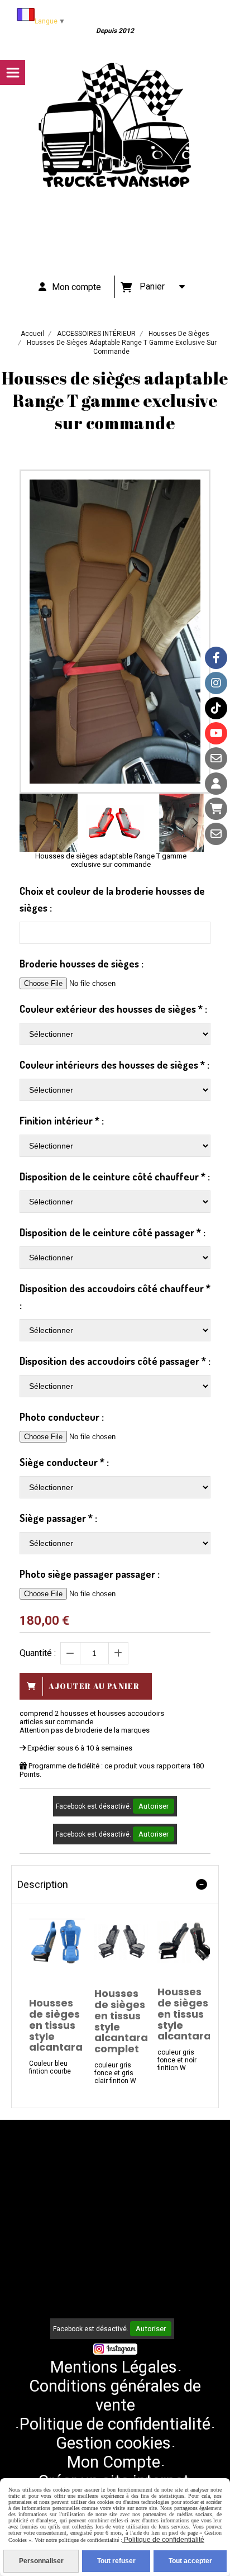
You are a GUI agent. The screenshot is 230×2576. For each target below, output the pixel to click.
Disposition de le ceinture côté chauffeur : (115, 1176)
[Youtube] (216, 733)
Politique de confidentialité (115, 2424)
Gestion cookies (113, 2443)
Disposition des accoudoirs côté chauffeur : (115, 1297)
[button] (195, 823)
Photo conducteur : (62, 1417)
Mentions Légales (114, 2367)
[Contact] (216, 758)
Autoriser (154, 1806)
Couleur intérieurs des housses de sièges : (114, 1065)
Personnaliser (41, 2561)
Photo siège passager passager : (90, 1574)
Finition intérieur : (62, 1121)
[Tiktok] (216, 708)
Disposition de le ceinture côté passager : (112, 1232)
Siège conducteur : (64, 1462)
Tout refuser (116, 2561)
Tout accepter (190, 2561)
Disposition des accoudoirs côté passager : (115, 1361)
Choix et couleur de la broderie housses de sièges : (112, 899)
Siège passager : (58, 1518)
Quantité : (38, 1653)
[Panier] (216, 809)
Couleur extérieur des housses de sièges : (113, 1009)
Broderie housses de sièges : (82, 964)
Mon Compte (114, 2462)
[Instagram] (216, 683)
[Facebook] (216, 658)
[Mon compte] (216, 784)
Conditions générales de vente (115, 2395)
